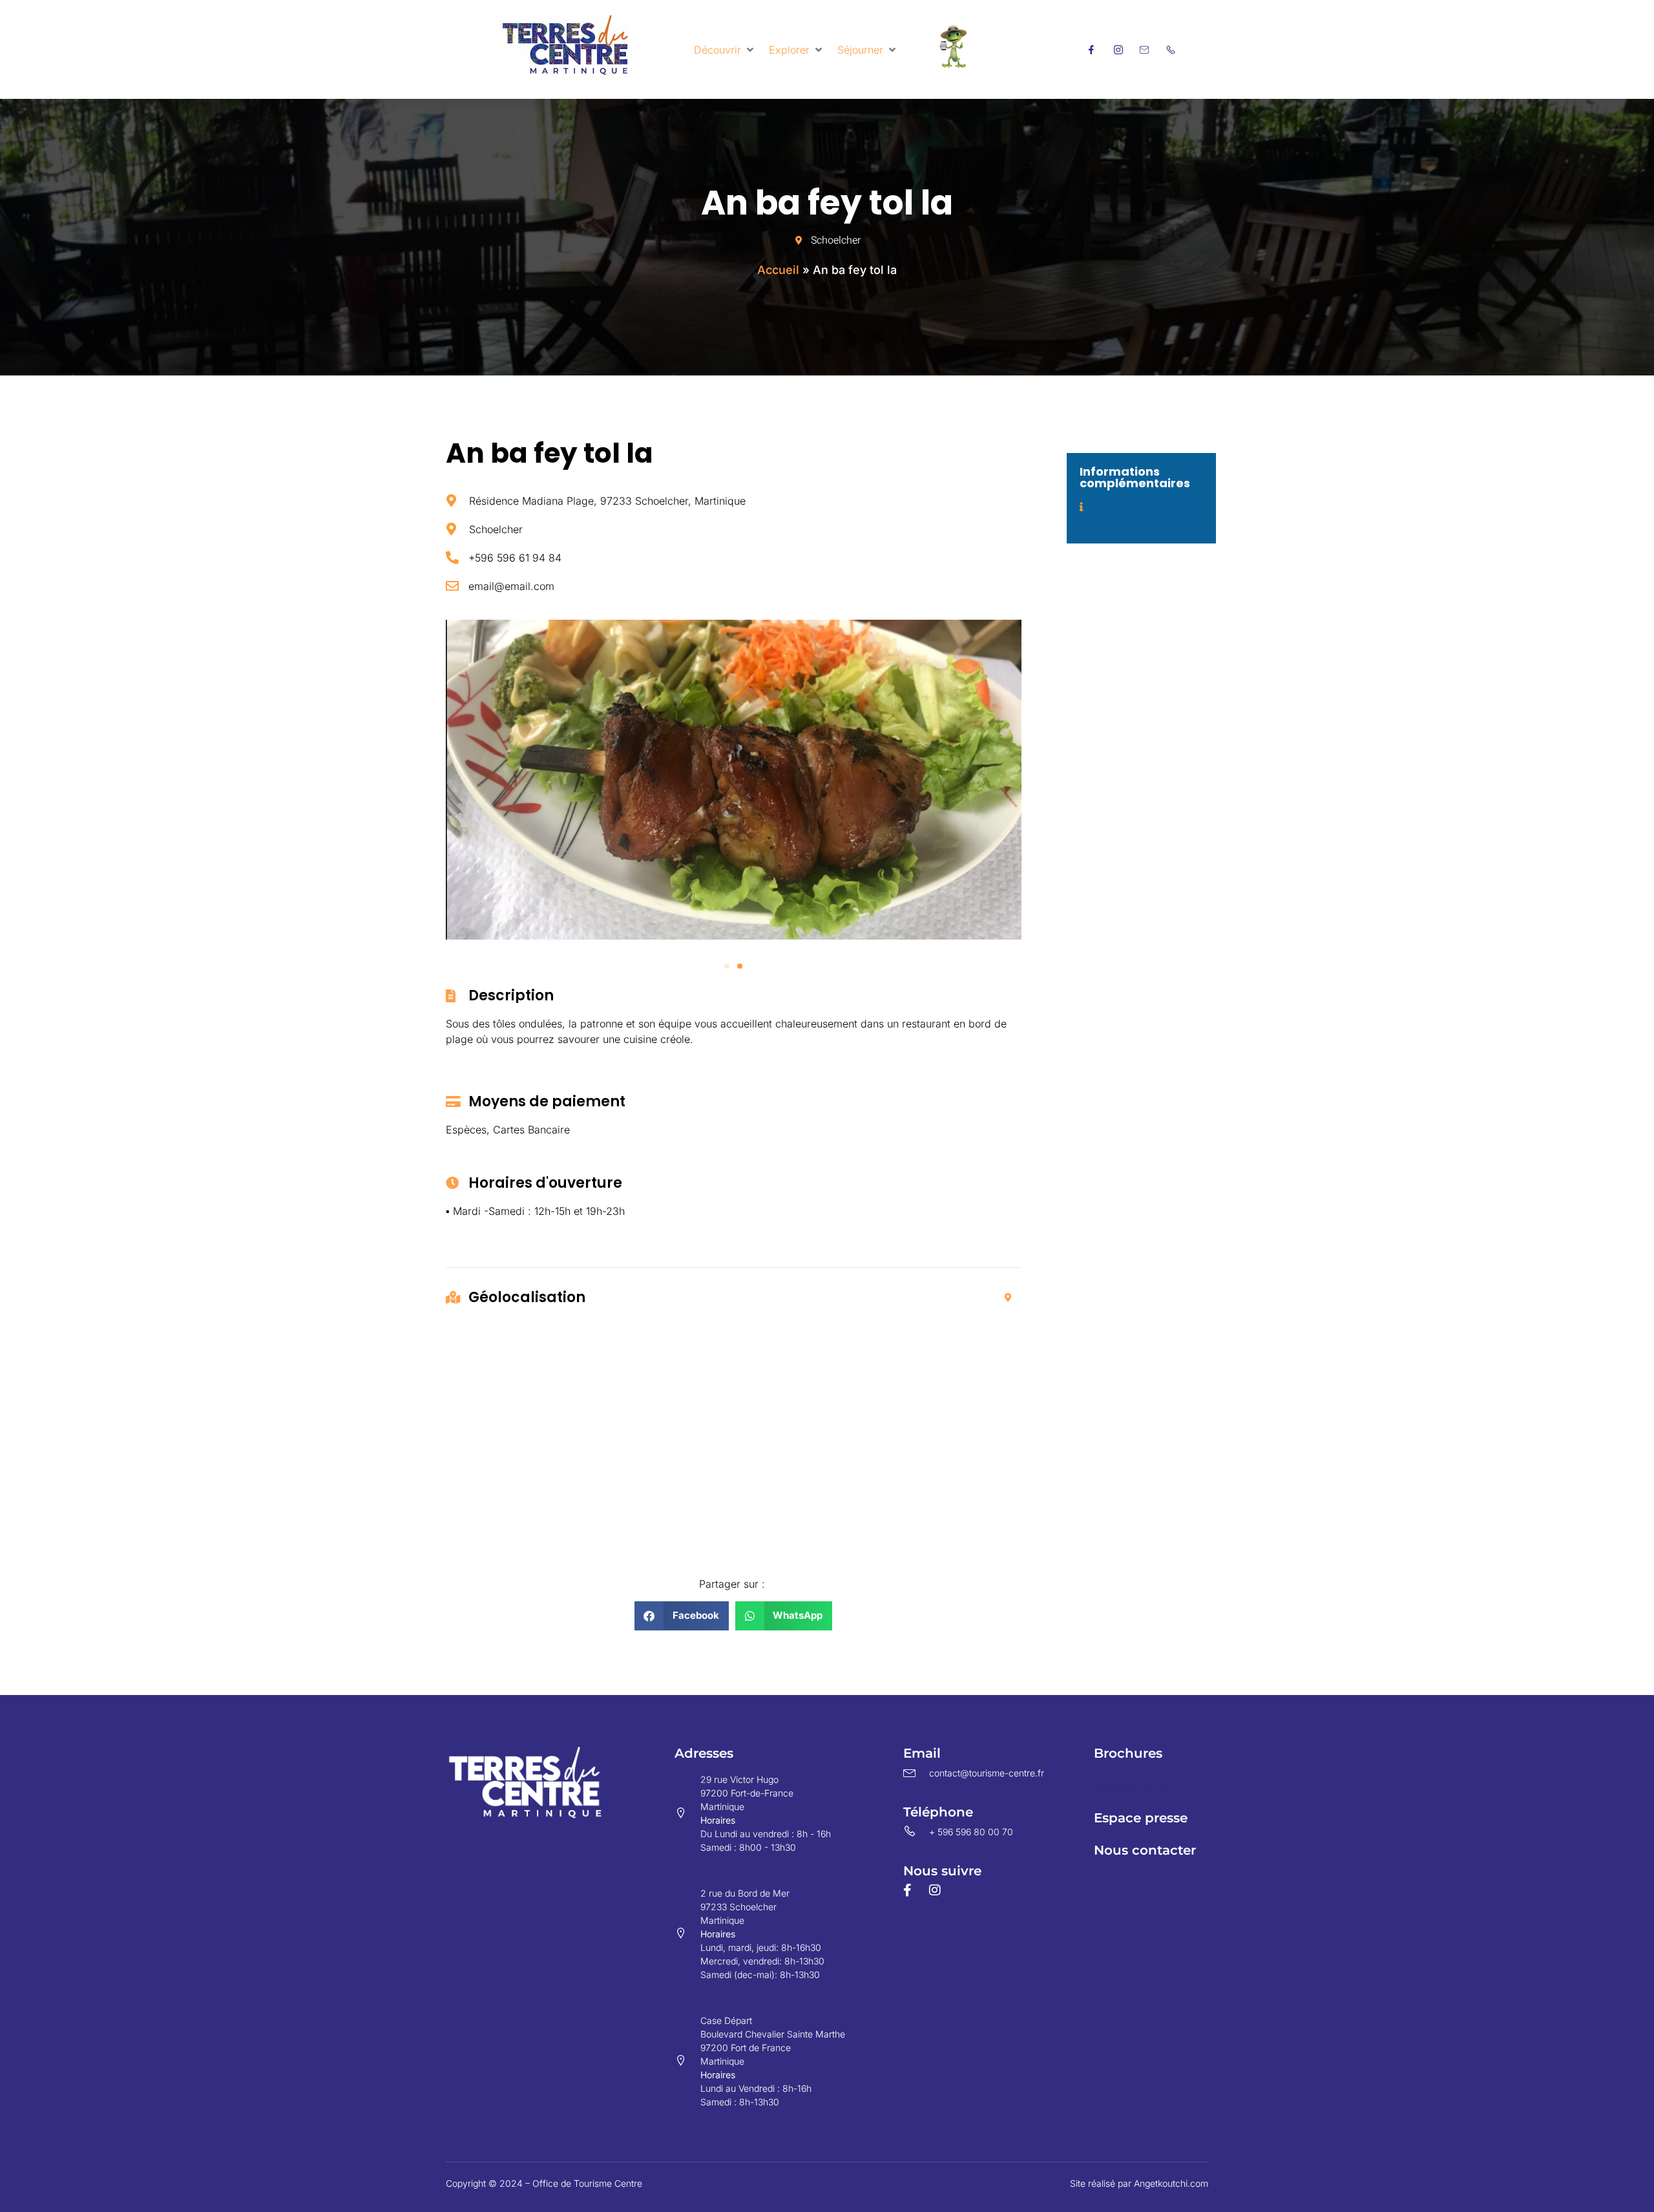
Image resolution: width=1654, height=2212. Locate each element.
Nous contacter (1145, 1850)
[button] (725, 50)
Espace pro (1131, 1785)
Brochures (1128, 1753)
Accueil (778, 270)
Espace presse (1141, 1818)
